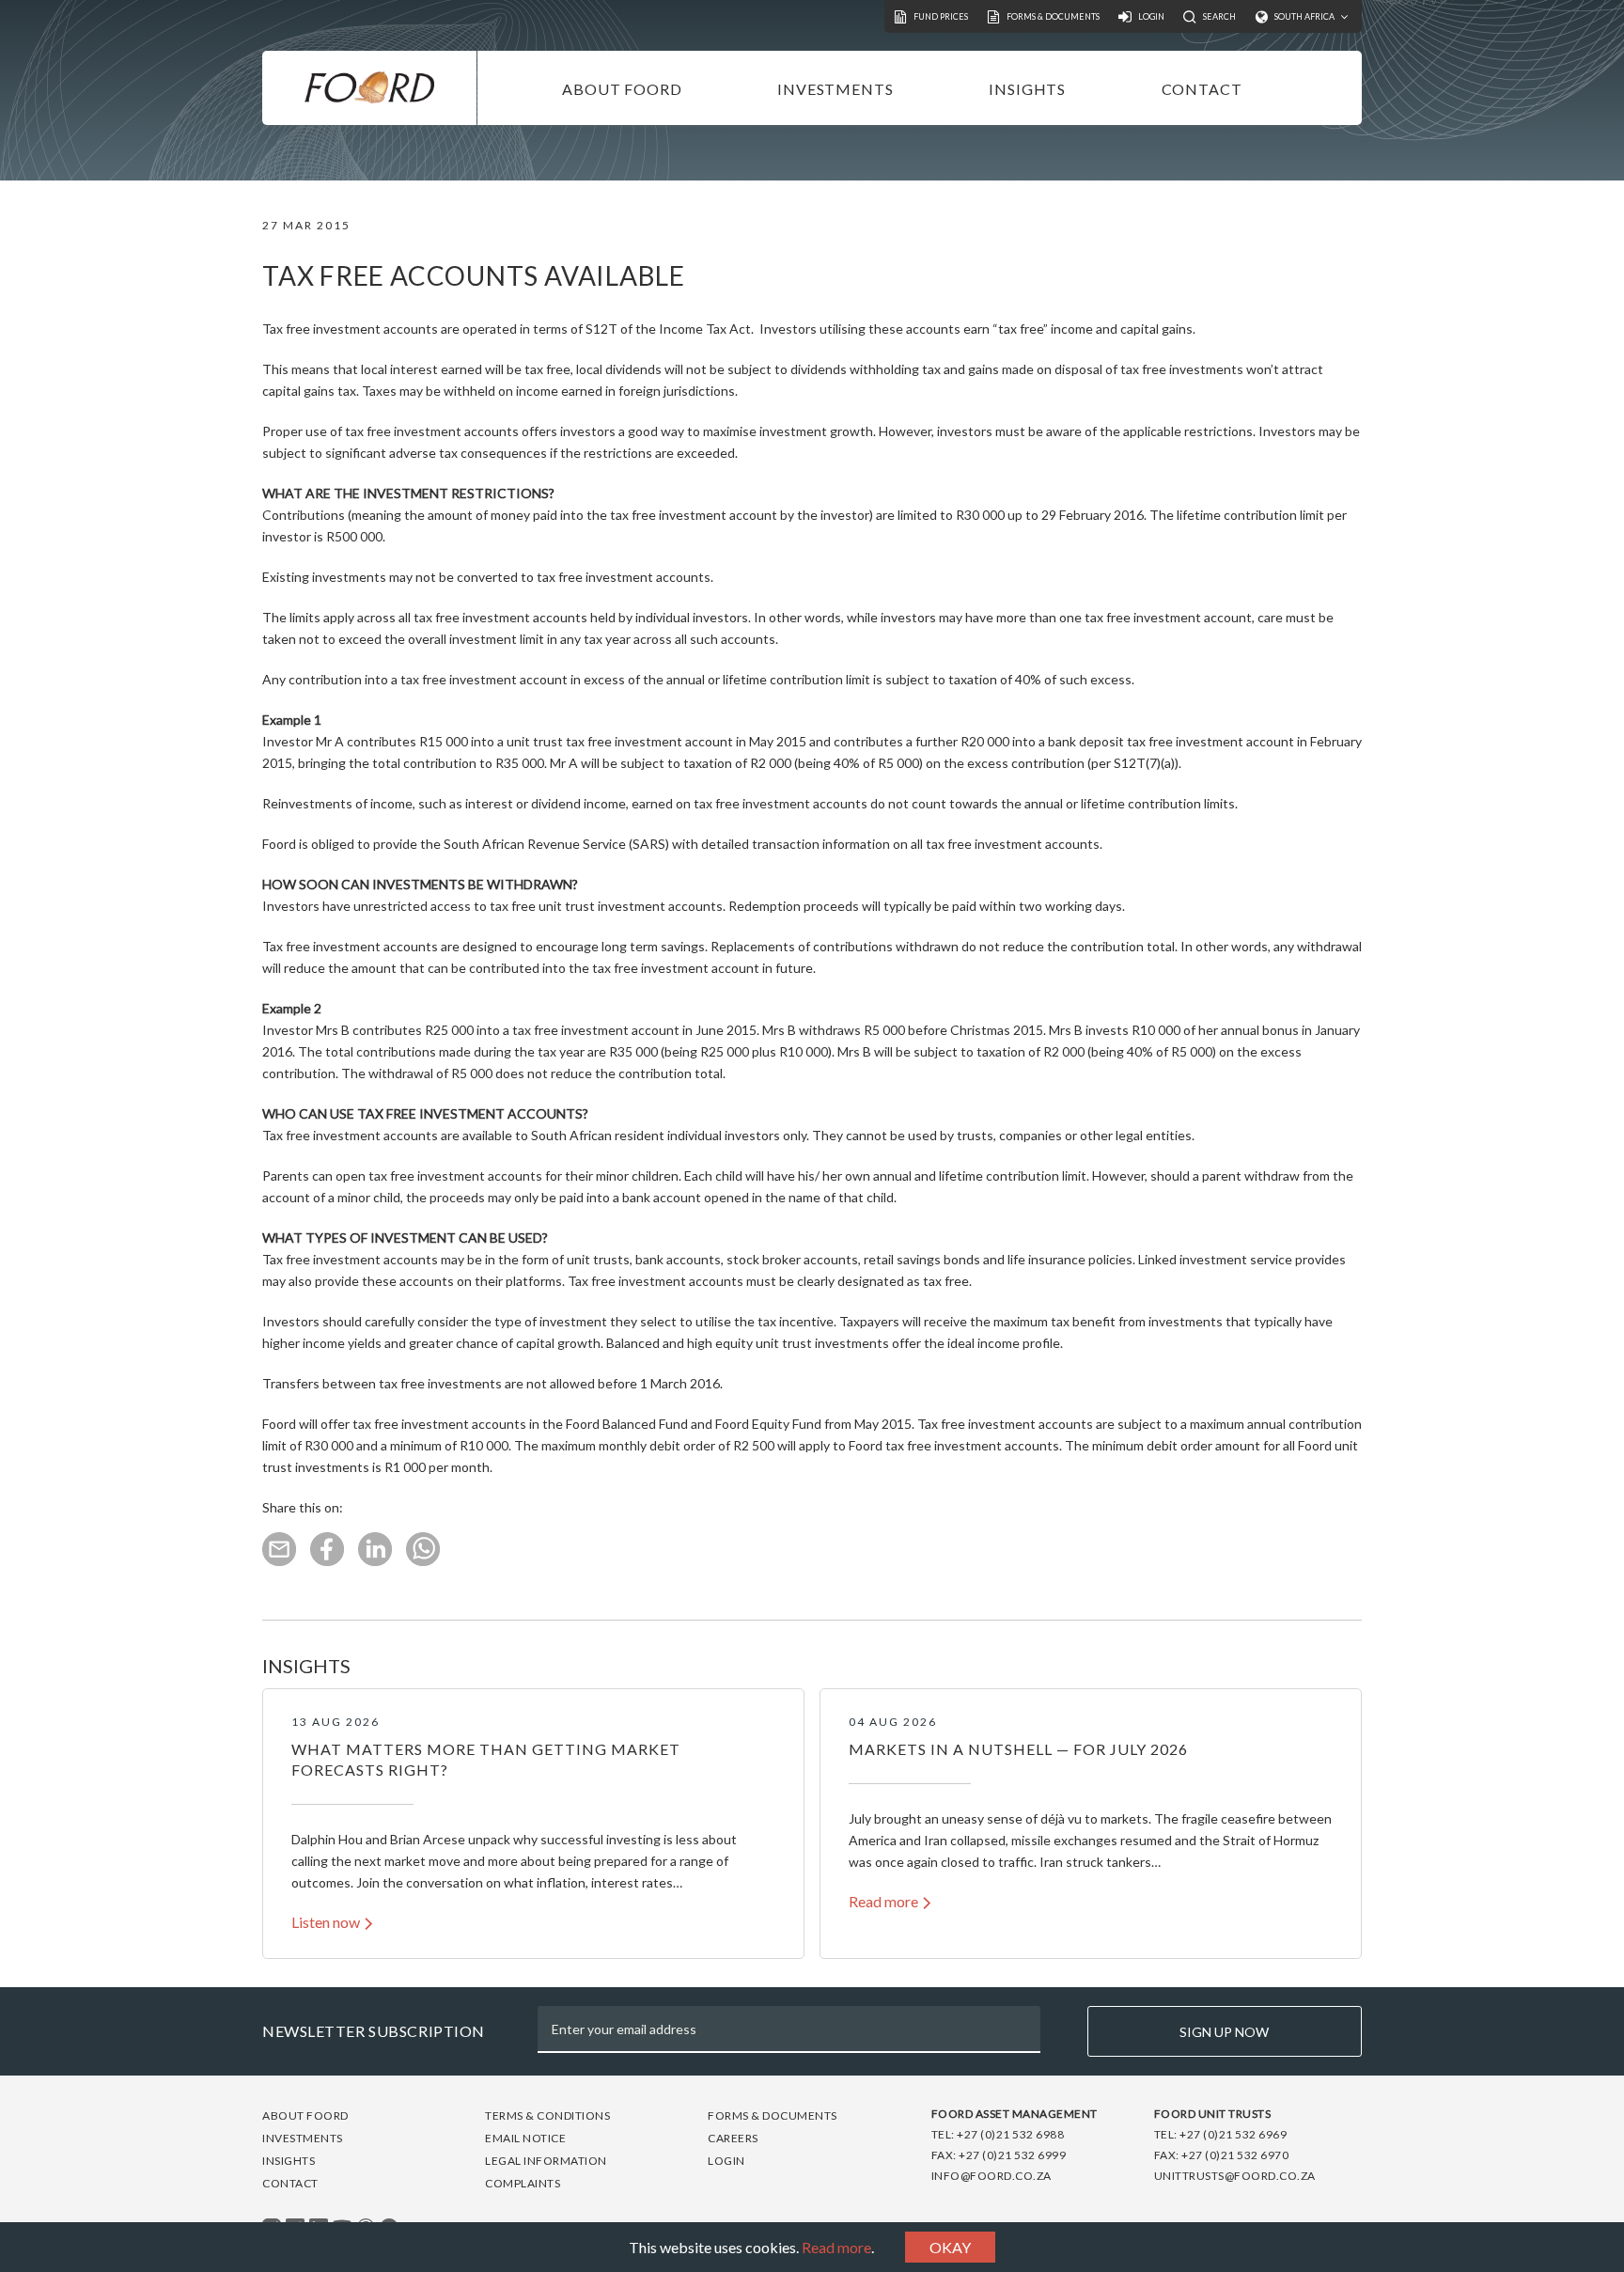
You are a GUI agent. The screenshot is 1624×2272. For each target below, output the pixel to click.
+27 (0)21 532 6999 (1012, 2155)
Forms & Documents (773, 2115)
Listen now (326, 1922)
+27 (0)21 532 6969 (1233, 2134)
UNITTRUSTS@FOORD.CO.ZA (1235, 2176)
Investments (835, 89)
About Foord (622, 89)
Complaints (523, 2183)
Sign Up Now (1224, 2032)
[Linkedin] (375, 1561)
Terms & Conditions (547, 2115)
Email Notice (525, 2138)
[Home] (369, 88)
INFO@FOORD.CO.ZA (992, 2176)
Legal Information (546, 2161)
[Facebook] (327, 1561)
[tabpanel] (533, 1824)
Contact (1202, 89)
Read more (836, 2247)
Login (726, 2161)
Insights (1027, 89)
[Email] (279, 1561)
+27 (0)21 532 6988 (1010, 2134)
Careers (733, 2138)
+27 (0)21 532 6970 (1235, 2155)
